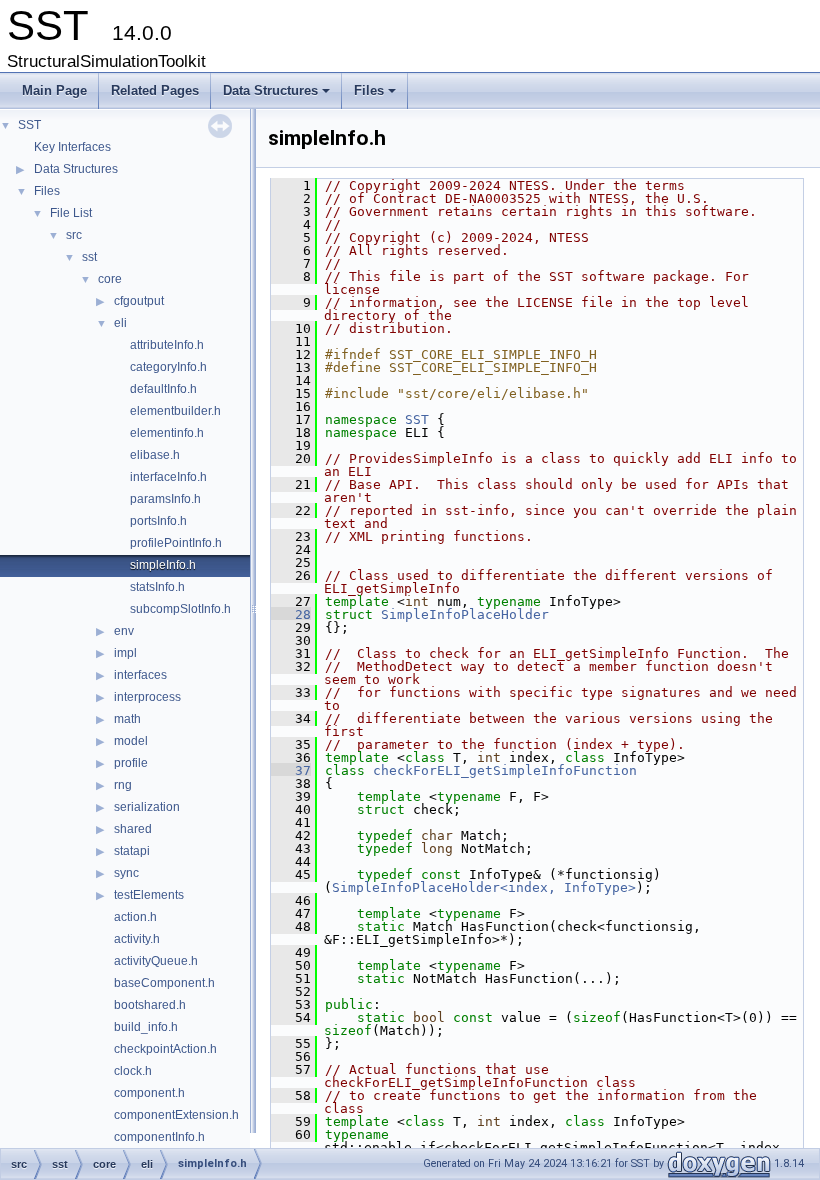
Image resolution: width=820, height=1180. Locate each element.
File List (71, 213)
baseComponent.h (164, 983)
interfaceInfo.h (168, 477)
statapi (132, 851)
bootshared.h (150, 1005)
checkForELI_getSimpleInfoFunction (505, 770)
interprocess (147, 697)
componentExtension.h (176, 1115)
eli (120, 323)
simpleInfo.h (163, 565)
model (131, 741)
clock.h (133, 1071)
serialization (147, 807)
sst (89, 257)
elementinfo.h (167, 433)
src (74, 235)
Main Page (54, 90)
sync (126, 873)
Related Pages (155, 90)
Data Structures (278, 96)
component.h (149, 1093)
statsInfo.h (157, 587)
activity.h (137, 939)
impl (125, 653)
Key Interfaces (72, 147)
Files (376, 96)
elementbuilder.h (175, 411)
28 (291, 614)
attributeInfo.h (167, 345)
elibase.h (155, 455)
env (124, 631)
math (127, 719)
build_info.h (146, 1027)
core (110, 279)
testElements (149, 895)
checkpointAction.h (165, 1049)
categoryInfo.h (168, 367)
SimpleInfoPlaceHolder (465, 614)
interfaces (140, 675)
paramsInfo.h (165, 499)
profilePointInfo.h (176, 543)
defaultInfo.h (163, 389)
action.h (135, 917)
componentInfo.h (159, 1137)
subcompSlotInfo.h (180, 609)
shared (133, 829)
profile (131, 763)
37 (291, 770)
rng (123, 785)
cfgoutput (139, 301)
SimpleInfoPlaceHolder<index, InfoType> (484, 887)
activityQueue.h (156, 961)
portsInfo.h (158, 521)
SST (29, 125)
